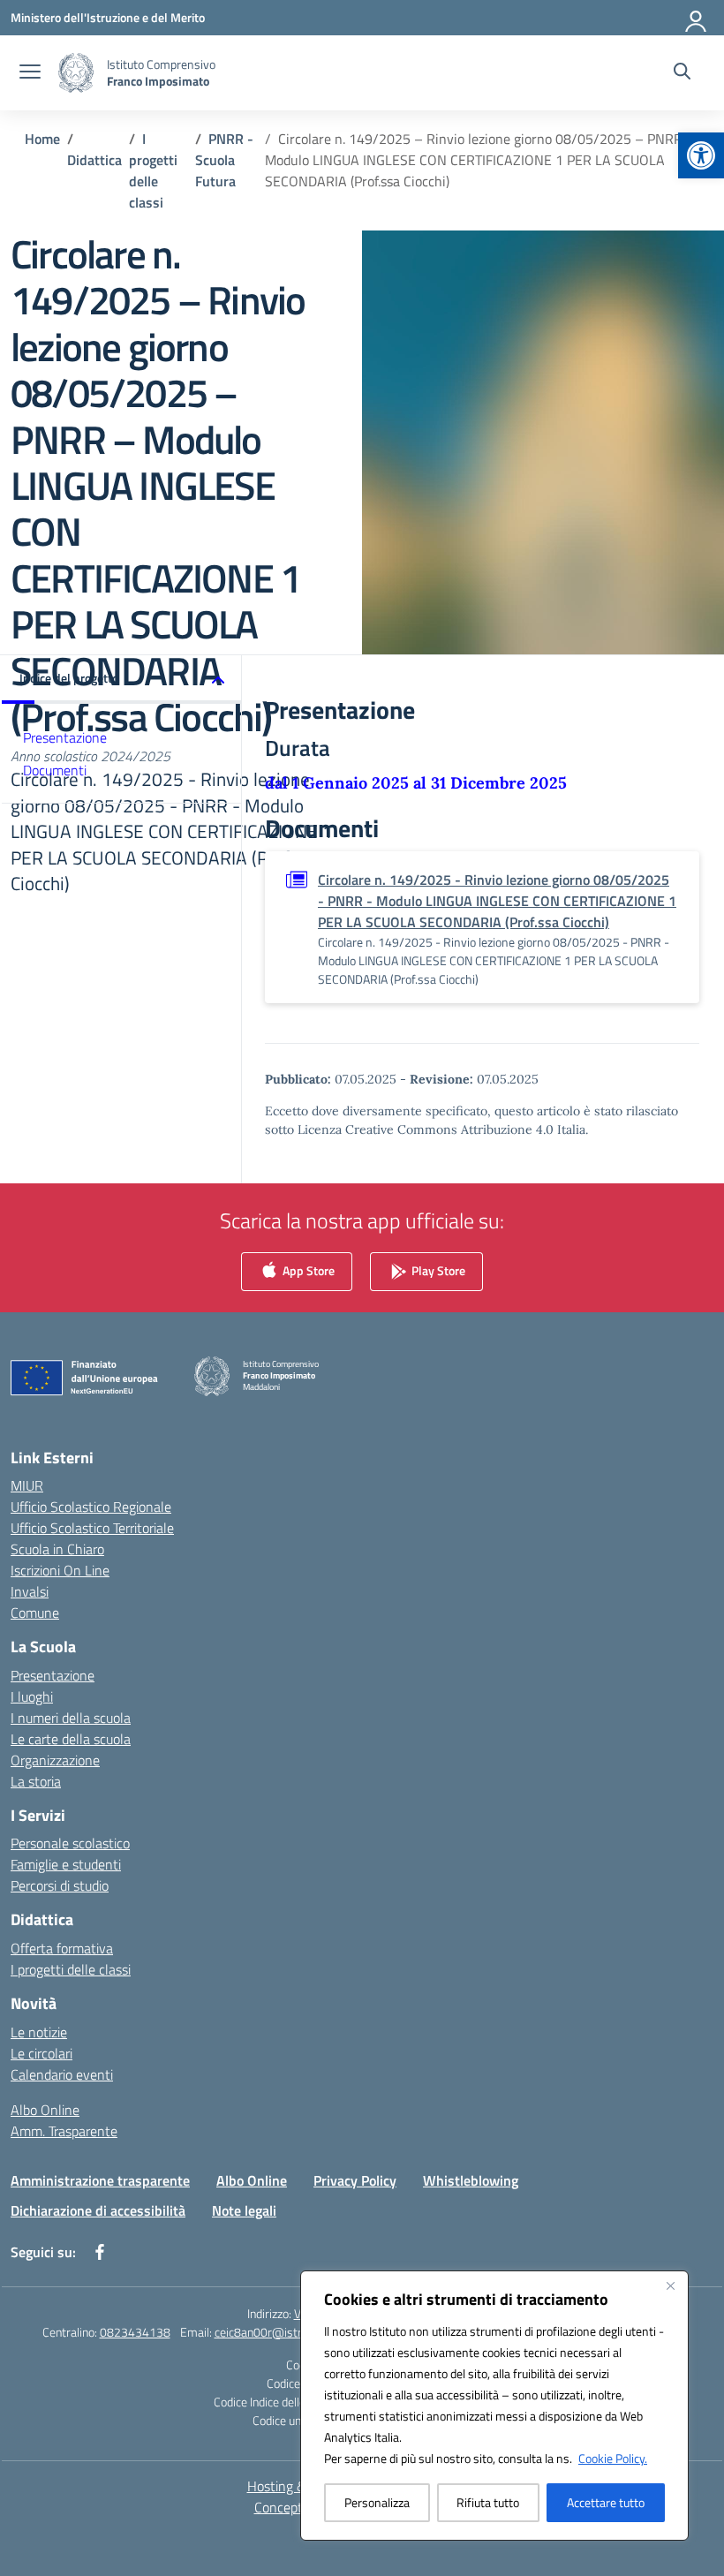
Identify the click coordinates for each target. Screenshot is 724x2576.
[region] (494, 2406)
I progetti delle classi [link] (71, 1969)
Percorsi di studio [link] (60, 1885)
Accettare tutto (606, 2502)
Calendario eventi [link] (62, 2074)
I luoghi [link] (32, 1696)
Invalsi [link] (30, 1591)
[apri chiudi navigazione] (30, 73)
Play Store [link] (437, 1269)
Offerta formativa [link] (62, 1948)
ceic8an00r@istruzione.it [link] (279, 2332)
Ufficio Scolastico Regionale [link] (91, 1507)
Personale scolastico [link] (70, 1843)
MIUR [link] (27, 1485)
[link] (701, 155)
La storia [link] (36, 1781)
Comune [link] (35, 1613)
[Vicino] (670, 2285)
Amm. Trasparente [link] (64, 2131)
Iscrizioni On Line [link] (60, 1570)
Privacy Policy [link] (355, 2180)
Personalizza (377, 2502)
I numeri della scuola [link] (71, 1718)
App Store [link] (307, 1269)
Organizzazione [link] (55, 1760)
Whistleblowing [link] (471, 2180)
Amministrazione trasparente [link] (100, 2180)
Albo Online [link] (45, 2110)
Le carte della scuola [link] (71, 1739)
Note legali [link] (244, 2210)
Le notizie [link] (39, 2032)
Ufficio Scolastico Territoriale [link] (92, 1528)
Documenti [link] (55, 770)
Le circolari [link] (41, 2053)
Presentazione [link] (65, 737)
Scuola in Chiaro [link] (57, 1549)
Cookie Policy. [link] (613, 2458)
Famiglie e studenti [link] (66, 1864)
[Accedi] (697, 18)
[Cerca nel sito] (682, 73)
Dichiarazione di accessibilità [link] (98, 2210)
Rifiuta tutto (488, 2502)
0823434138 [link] (135, 2332)
